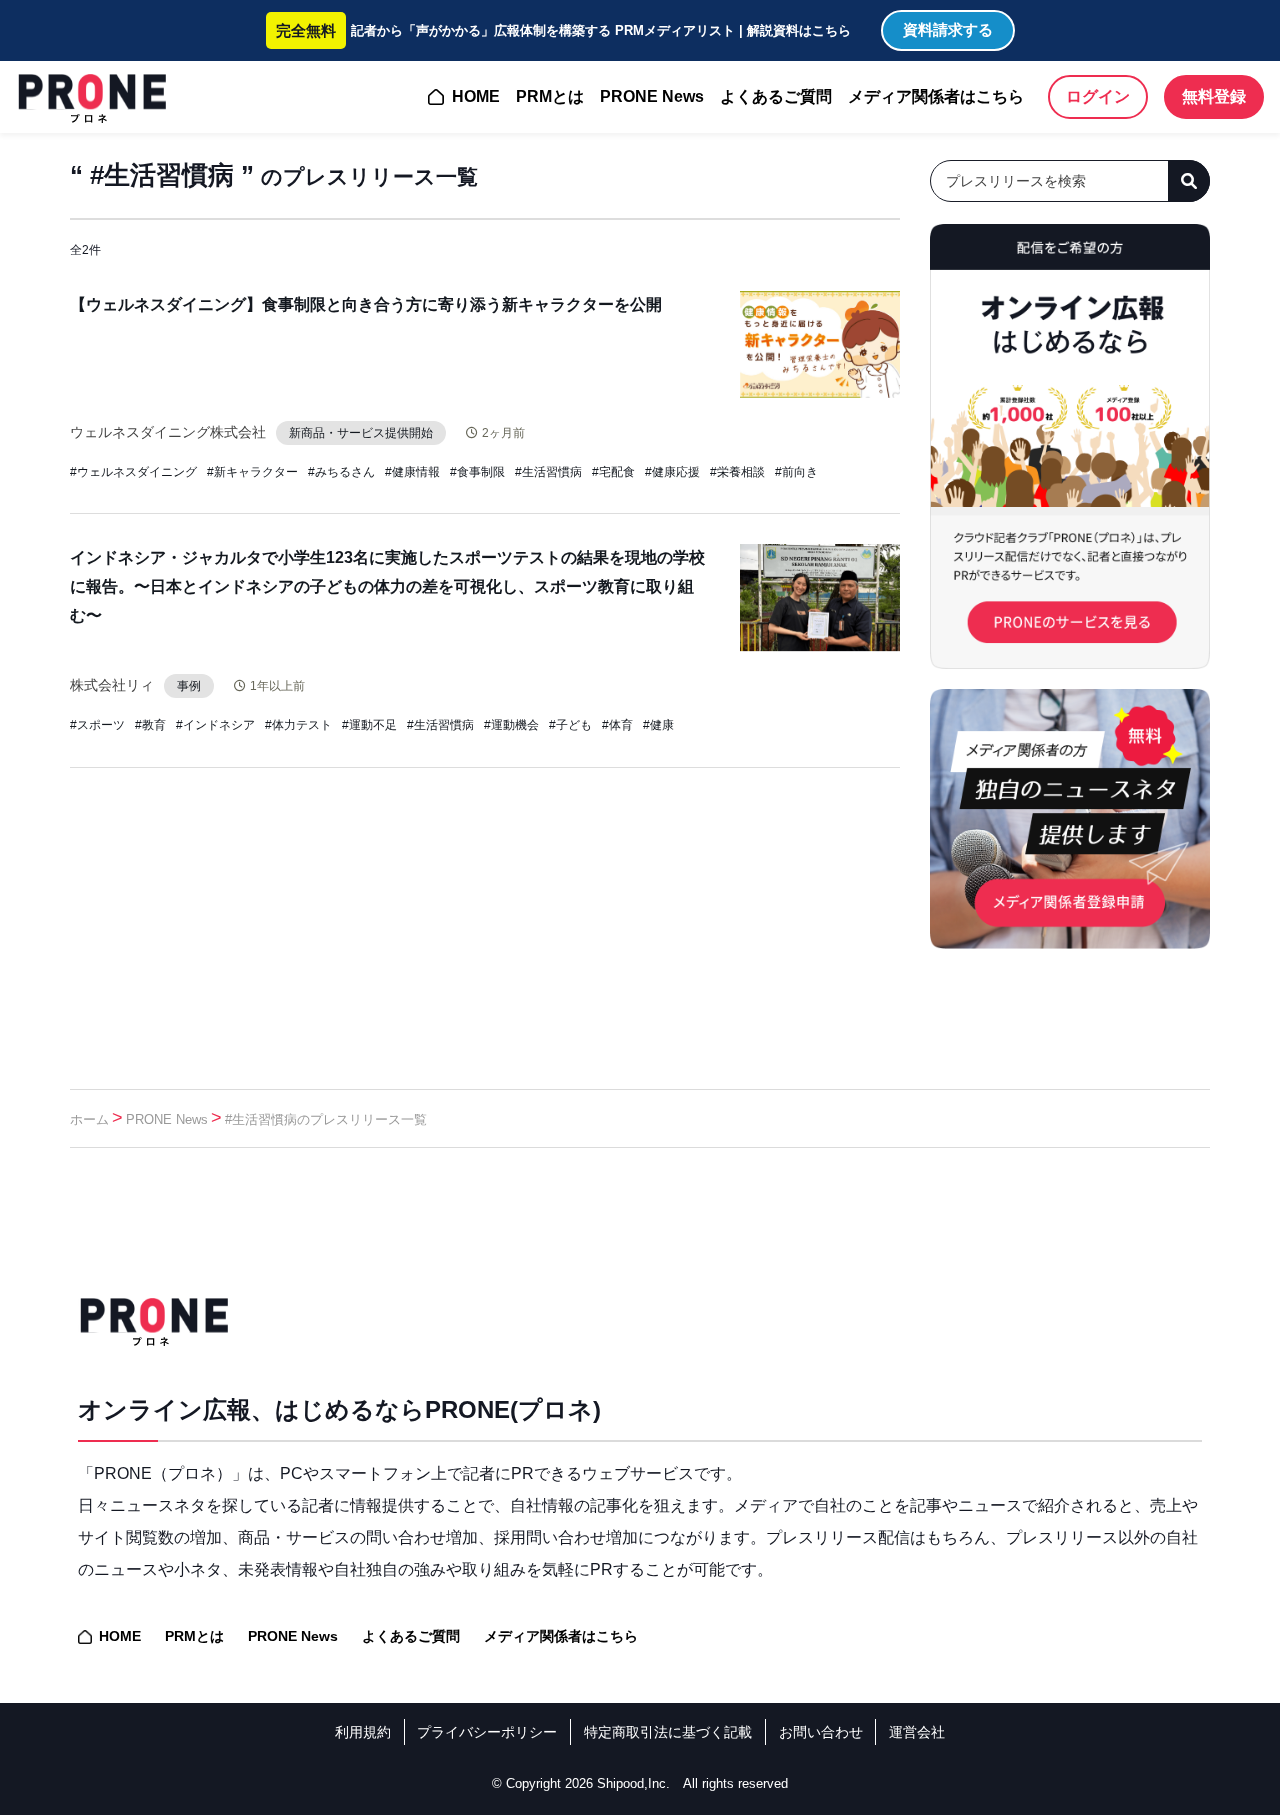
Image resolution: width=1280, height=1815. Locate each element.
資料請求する (948, 29)
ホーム (89, 1119)
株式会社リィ (112, 685)
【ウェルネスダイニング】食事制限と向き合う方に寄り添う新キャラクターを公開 (366, 304)
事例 (189, 686)
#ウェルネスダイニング (133, 472)
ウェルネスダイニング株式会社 (168, 432)
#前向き (796, 472)
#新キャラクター (252, 472)
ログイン (1098, 96)
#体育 (617, 725)
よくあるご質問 (776, 96)
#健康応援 (672, 472)
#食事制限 (477, 472)
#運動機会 (511, 725)
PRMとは (550, 96)
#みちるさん (341, 472)
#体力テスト (298, 725)
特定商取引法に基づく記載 (668, 1732)
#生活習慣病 (548, 472)
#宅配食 (613, 472)
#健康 (658, 725)
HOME (476, 96)
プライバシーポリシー (487, 1732)
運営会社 (917, 1732)
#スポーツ (97, 725)
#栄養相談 (737, 472)
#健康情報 (412, 472)
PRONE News (652, 96)
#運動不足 (369, 725)
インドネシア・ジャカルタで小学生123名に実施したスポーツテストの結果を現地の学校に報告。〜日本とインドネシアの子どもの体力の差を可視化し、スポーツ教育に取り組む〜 (387, 586)
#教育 (150, 725)
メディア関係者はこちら (936, 96)
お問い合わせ (821, 1732)
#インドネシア (215, 725)
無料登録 (1214, 96)
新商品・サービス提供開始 (361, 433)
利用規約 (363, 1732)
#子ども (570, 725)
